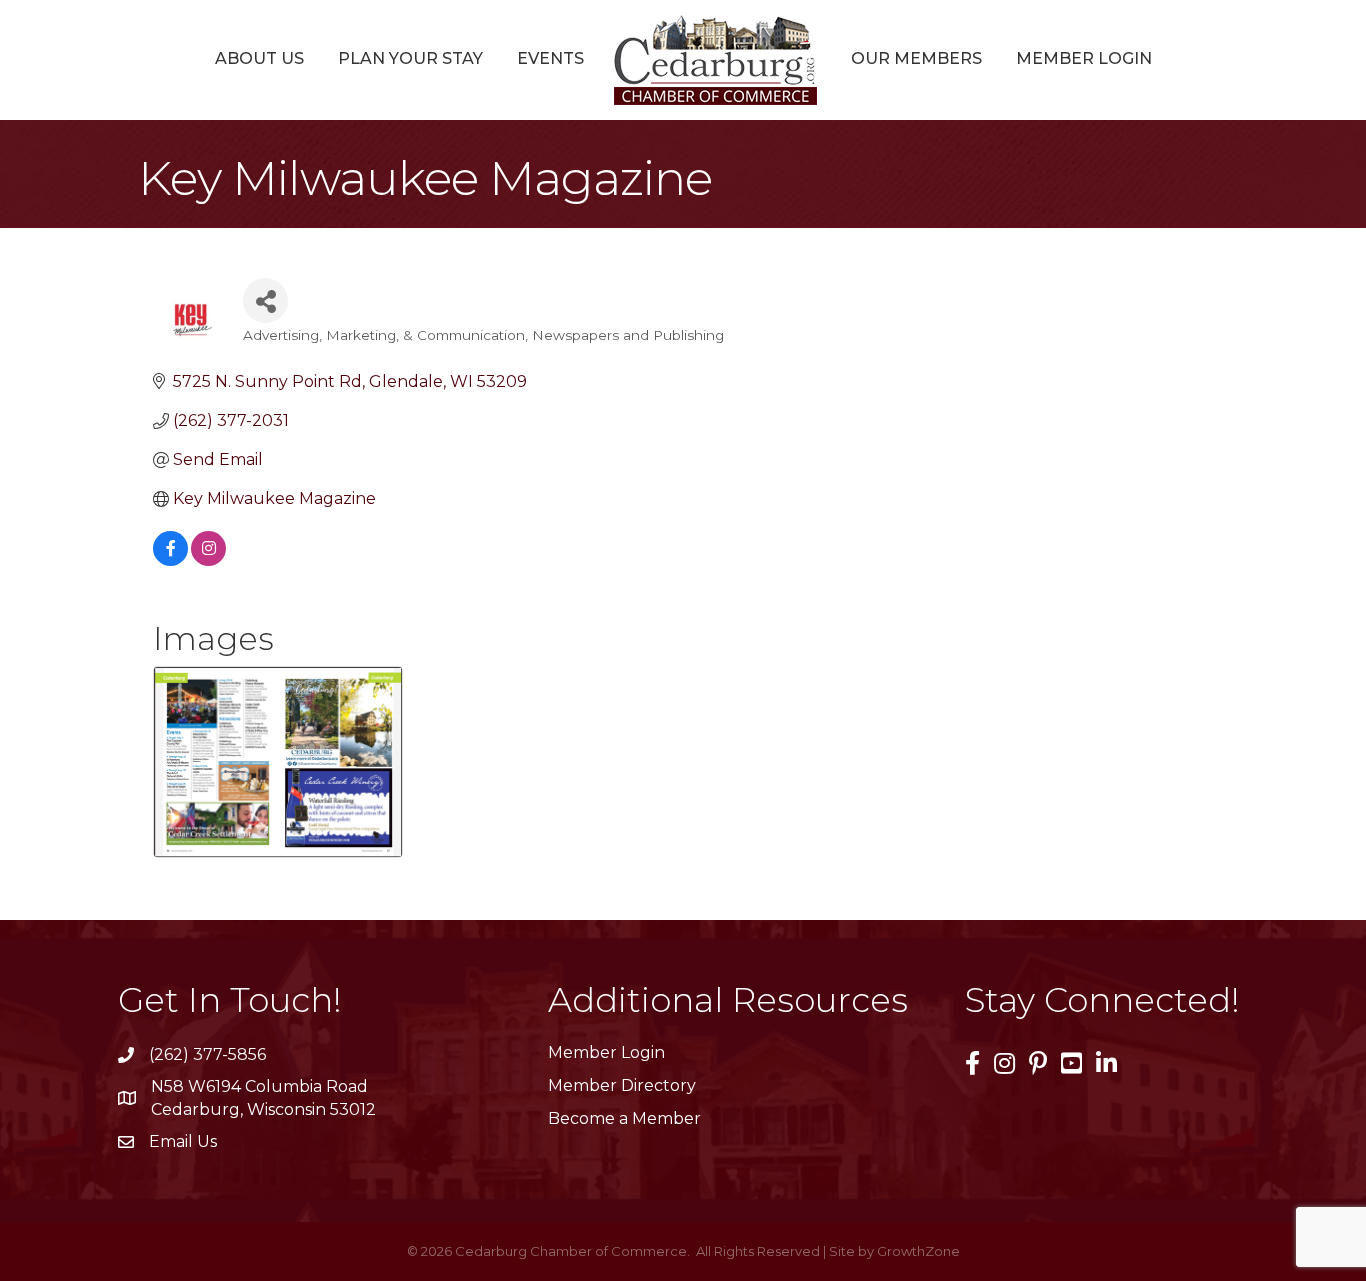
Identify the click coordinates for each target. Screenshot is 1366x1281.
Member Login (1084, 58)
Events (550, 58)
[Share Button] (265, 300)
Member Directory (622, 1085)
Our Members (916, 58)
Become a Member (624, 1118)
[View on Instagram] (208, 560)
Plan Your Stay (410, 58)
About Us (259, 58)
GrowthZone (918, 1251)
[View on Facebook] (170, 560)
